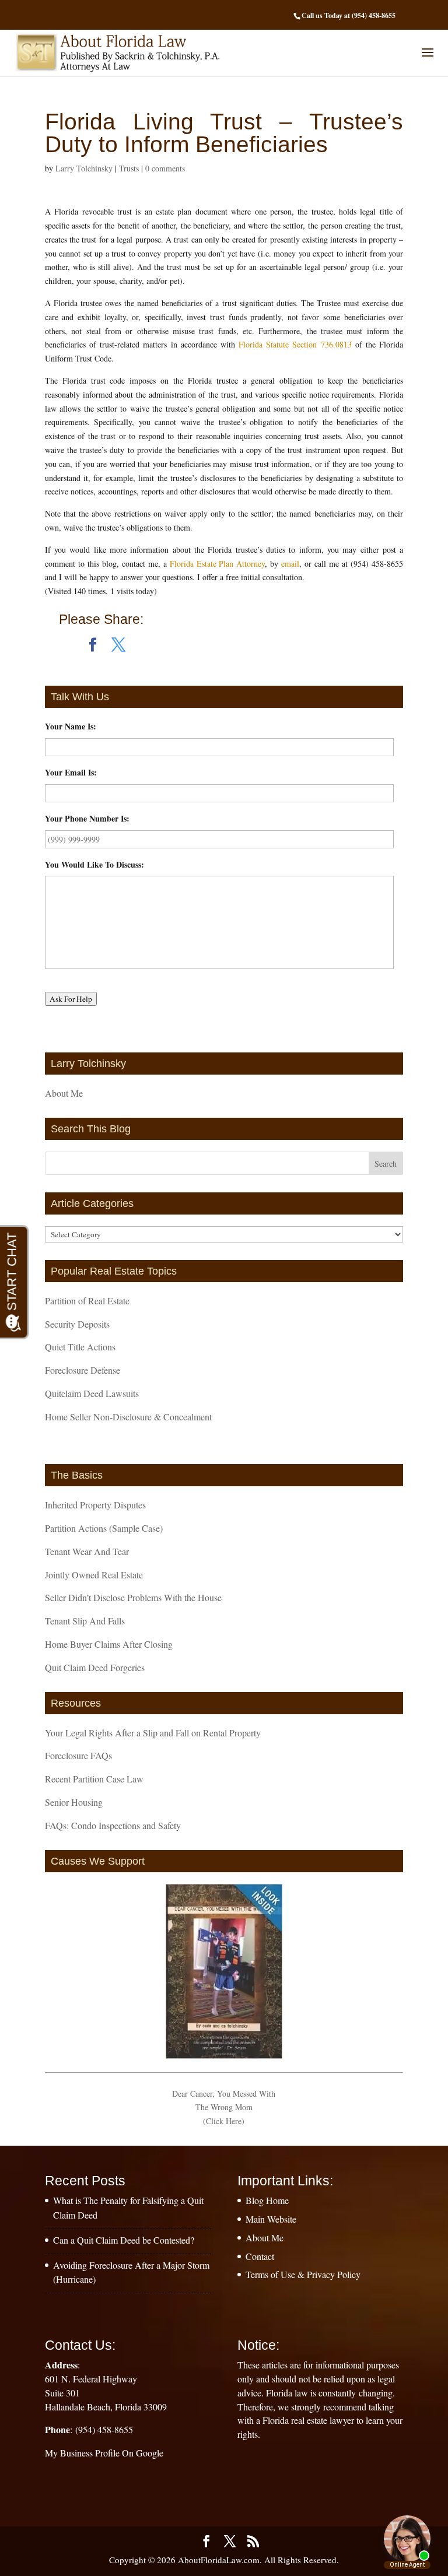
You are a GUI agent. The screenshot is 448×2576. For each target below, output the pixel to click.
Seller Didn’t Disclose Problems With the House (133, 1597)
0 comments (165, 168)
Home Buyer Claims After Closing (109, 1644)
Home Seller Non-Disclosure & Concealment (128, 1417)
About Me (64, 1093)
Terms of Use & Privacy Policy (303, 2274)
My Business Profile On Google (104, 2453)
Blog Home (267, 2200)
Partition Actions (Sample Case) (104, 1528)
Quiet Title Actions (80, 1347)
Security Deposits (77, 1324)
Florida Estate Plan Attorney (218, 564)
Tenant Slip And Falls (85, 1621)
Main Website (271, 2219)
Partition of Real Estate (87, 1301)
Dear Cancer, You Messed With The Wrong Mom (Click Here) (224, 2108)
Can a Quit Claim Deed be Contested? (124, 2240)
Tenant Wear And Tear (87, 1551)
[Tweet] (118, 645)
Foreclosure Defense (83, 1370)
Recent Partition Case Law (94, 1779)
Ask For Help (71, 999)
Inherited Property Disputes (95, 1505)
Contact (260, 2256)
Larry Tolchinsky (84, 168)
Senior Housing (74, 1802)
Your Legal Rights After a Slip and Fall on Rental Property (153, 1733)
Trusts (129, 168)
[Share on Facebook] (93, 645)
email (290, 564)
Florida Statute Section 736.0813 (295, 344)
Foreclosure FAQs (78, 1755)
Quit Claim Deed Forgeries (95, 1667)
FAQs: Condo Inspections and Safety (113, 1825)
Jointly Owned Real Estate (94, 1575)
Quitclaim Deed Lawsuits (92, 1393)
